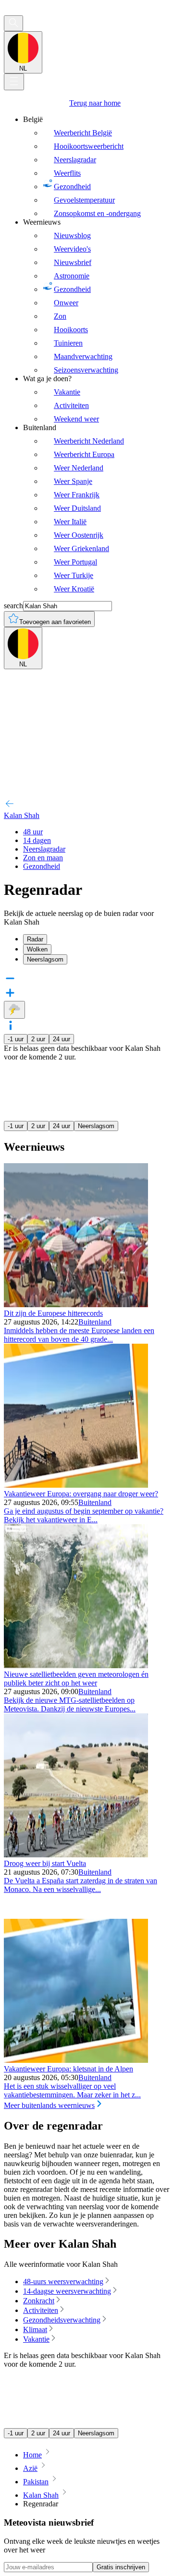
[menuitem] (96, 167)
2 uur (38, 1039)
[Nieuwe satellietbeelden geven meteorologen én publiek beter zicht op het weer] (76, 1666)
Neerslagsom (96, 1126)
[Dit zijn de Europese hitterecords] (76, 1305)
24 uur (62, 1039)
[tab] (96, 939)
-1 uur (16, 1039)
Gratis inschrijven (121, 2567)
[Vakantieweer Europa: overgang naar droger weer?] (76, 1485)
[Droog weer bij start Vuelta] (76, 1855)
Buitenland (95, 1322)
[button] (86, 1026)
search (13, 606)
